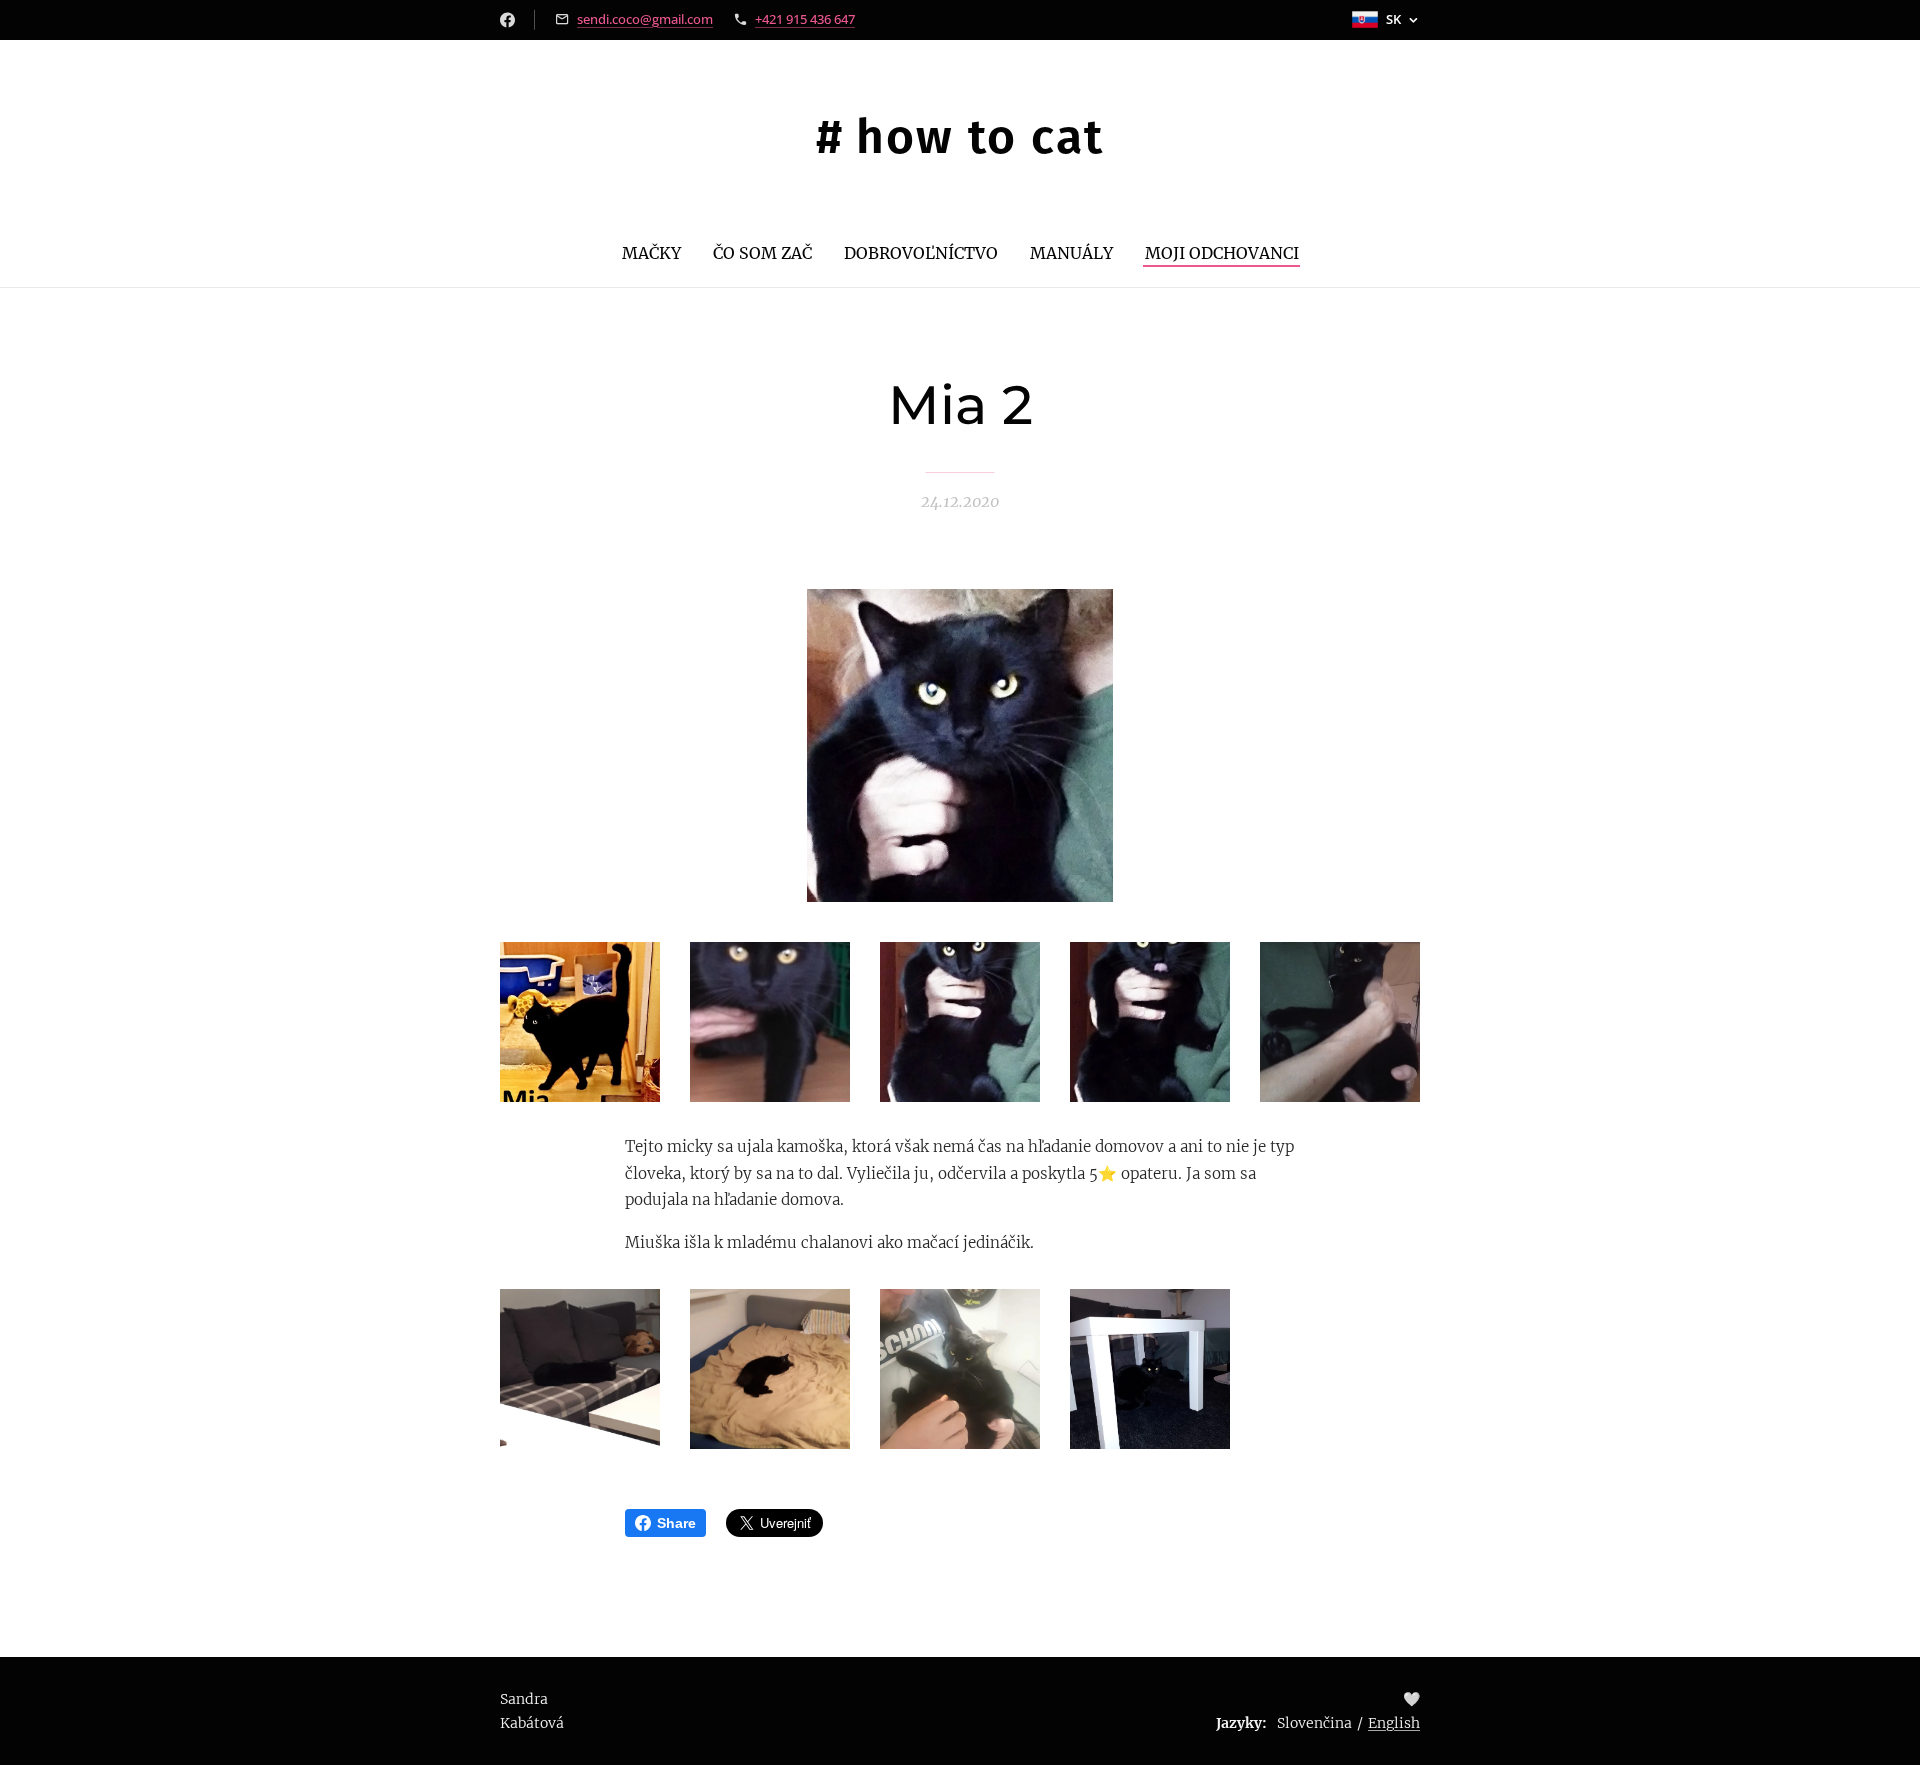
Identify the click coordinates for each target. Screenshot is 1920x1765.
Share (676, 1523)
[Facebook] (507, 20)
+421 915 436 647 (805, 19)
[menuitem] (659, 253)
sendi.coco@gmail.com (645, 19)
